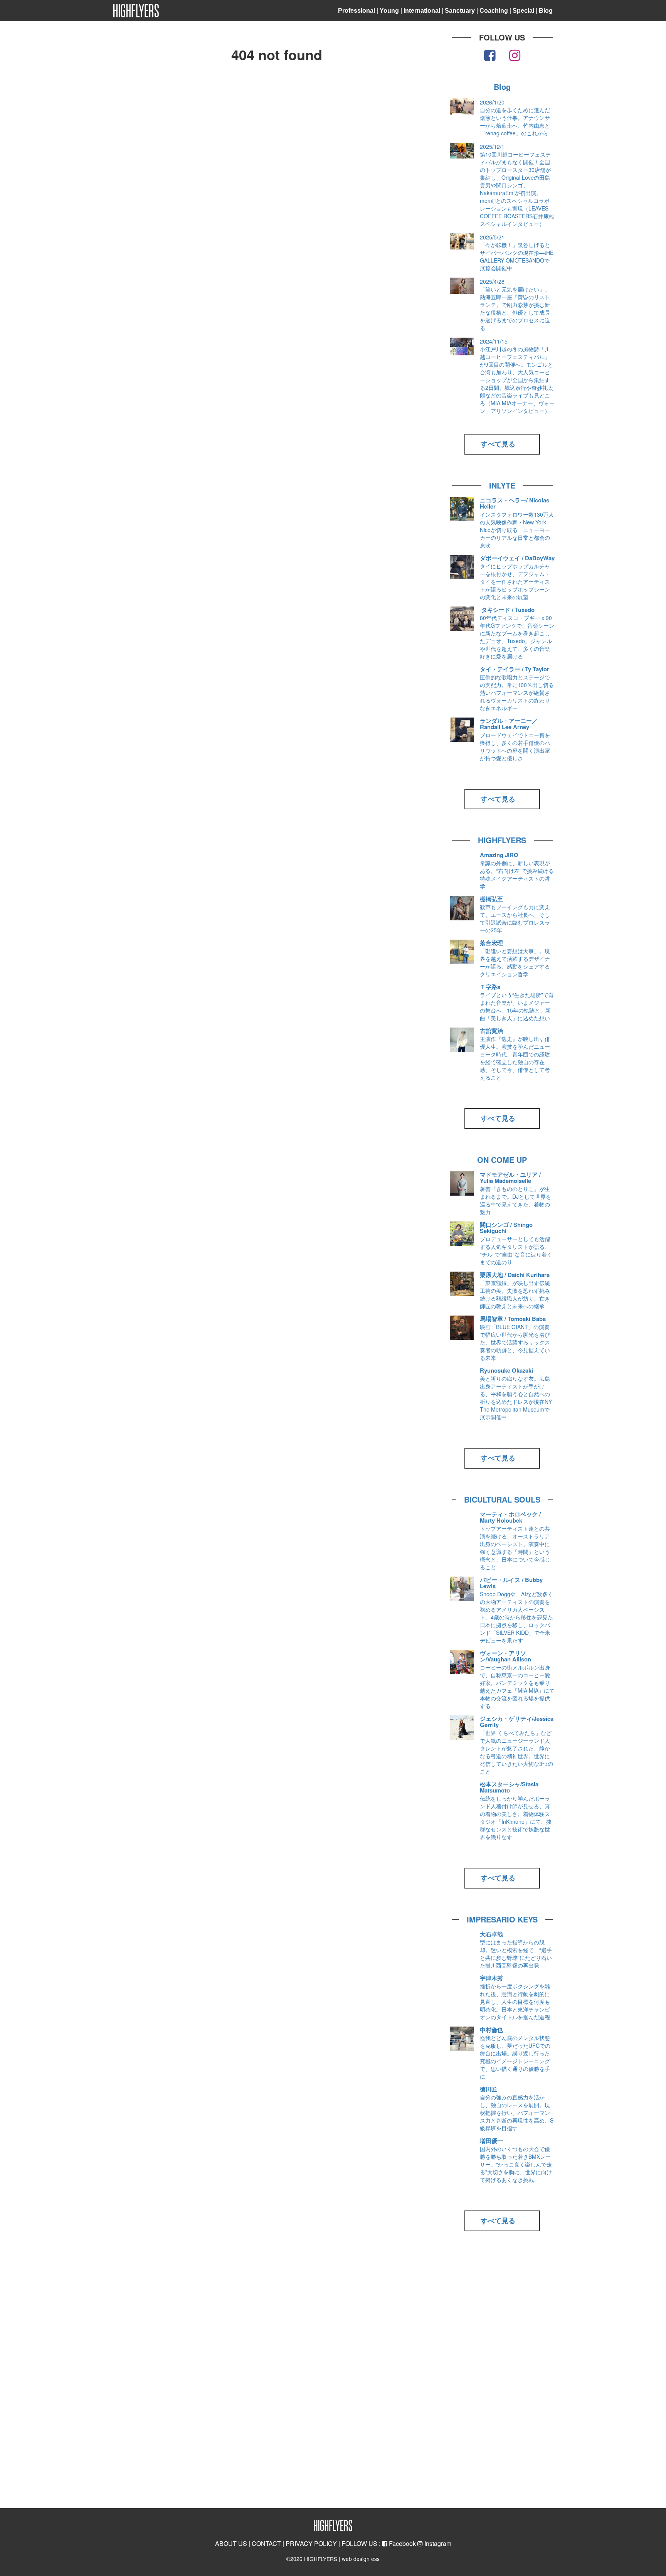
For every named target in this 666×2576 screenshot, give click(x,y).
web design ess (361, 2559)
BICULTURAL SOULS (502, 1499)
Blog (546, 11)
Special (523, 11)
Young (389, 11)
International (422, 11)
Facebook (402, 2543)
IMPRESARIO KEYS (502, 1919)
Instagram (437, 2543)
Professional (357, 11)
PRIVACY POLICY (311, 2543)
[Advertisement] (502, 2373)
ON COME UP (502, 1160)
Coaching (494, 11)
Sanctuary (460, 11)
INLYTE (502, 485)
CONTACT (266, 2543)
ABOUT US (231, 2543)
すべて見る (498, 444)
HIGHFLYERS (502, 840)
